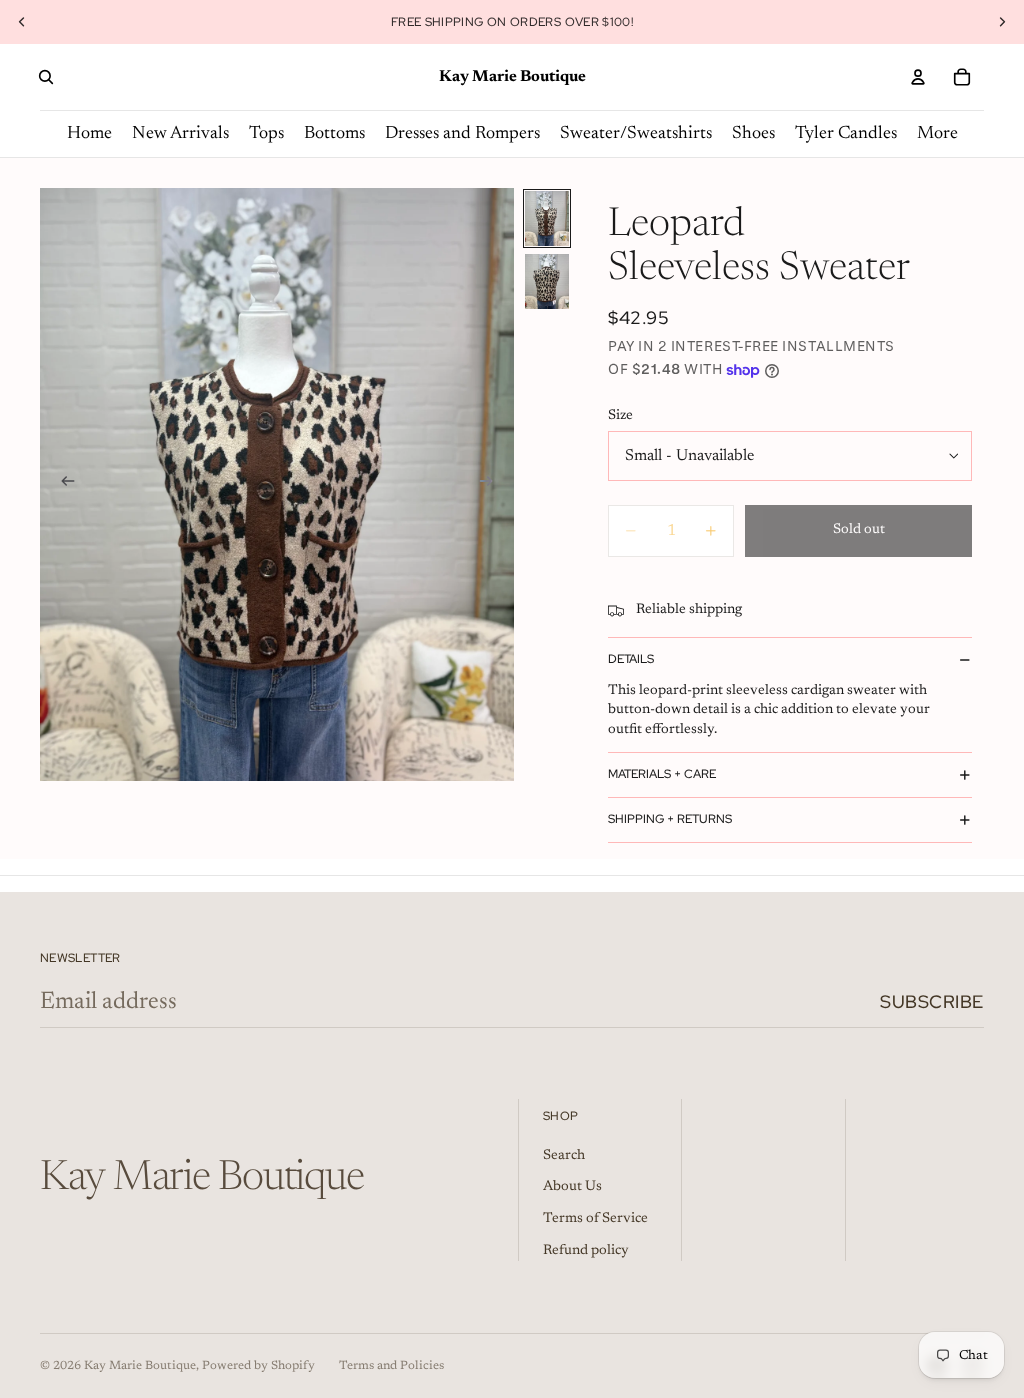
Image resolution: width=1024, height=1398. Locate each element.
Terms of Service (595, 1219)
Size (620, 416)
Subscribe (932, 1001)
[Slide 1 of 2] (547, 218)
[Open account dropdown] (918, 77)
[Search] (46, 77)
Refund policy (586, 1251)
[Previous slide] (22, 22)
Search (564, 1156)
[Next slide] (1002, 22)
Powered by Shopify (258, 1366)
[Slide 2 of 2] (547, 281)
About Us (572, 1187)
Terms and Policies (391, 1366)
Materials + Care (662, 774)
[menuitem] (937, 134)
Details (631, 659)
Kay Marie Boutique (140, 1366)
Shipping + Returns (670, 819)
